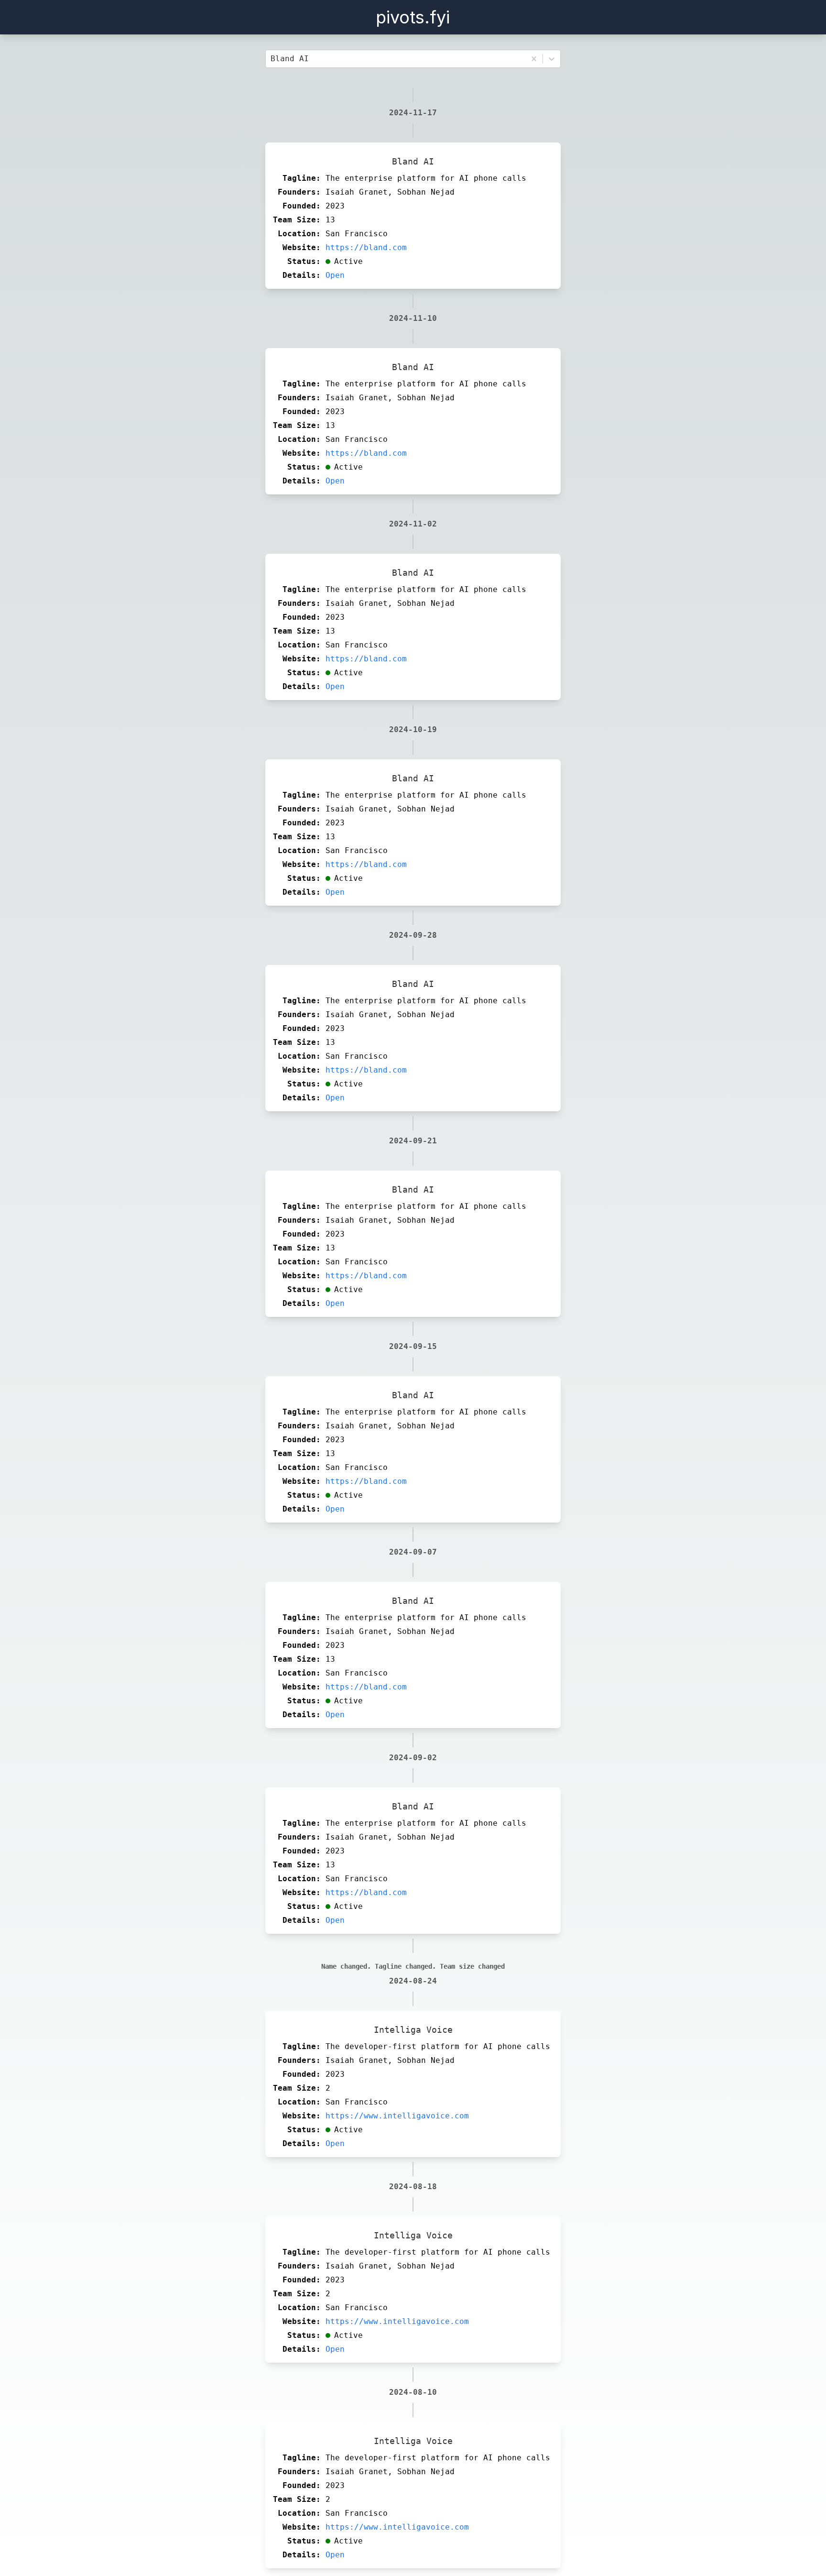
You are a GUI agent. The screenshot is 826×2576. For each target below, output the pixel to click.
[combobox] (273, 59)
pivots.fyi (413, 17)
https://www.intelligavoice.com (397, 2116)
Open (335, 275)
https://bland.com (366, 247)
